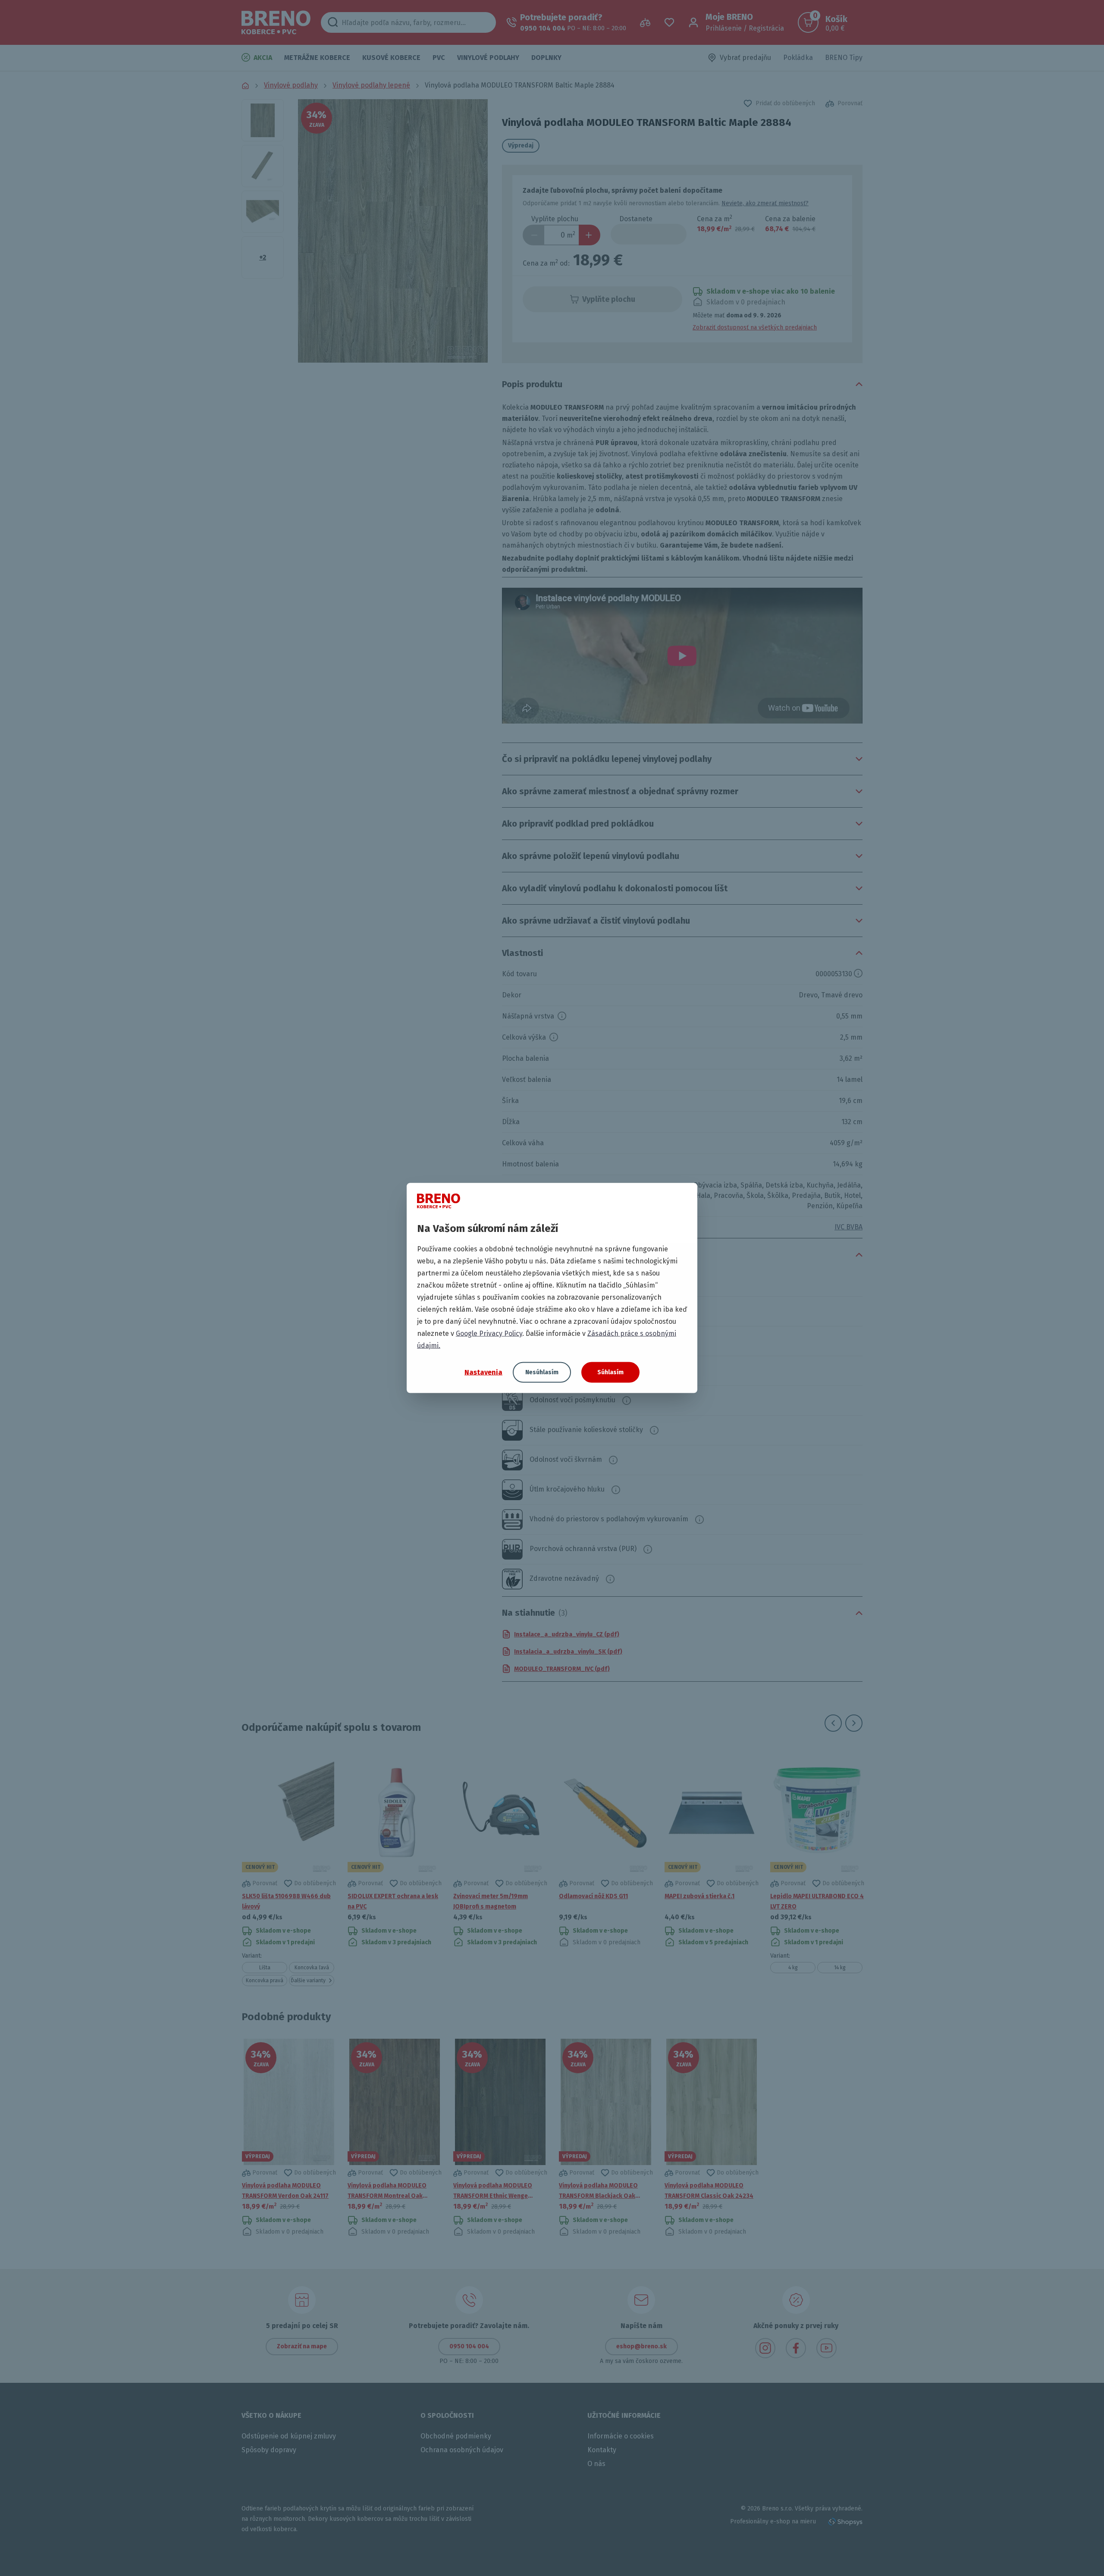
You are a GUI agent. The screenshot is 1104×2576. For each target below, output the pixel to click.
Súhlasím (610, 1372)
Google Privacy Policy (489, 1333)
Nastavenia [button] (483, 1372)
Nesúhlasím (542, 1372)
